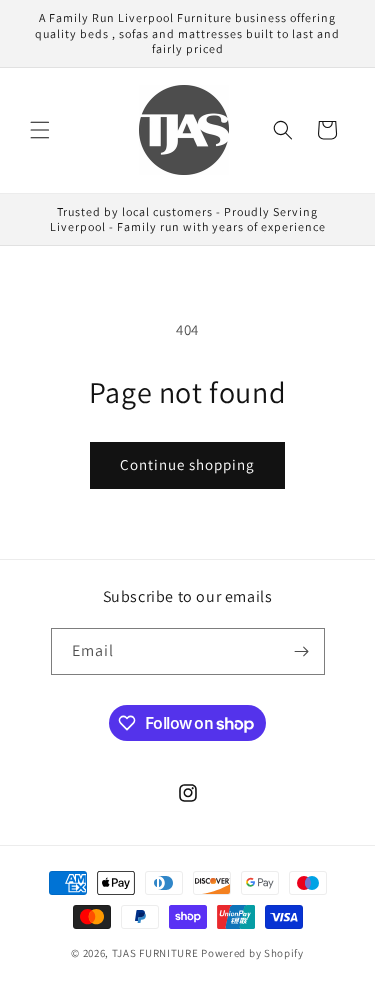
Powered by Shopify (252, 953)
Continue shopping (187, 464)
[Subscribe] (302, 651)
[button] (40, 130)
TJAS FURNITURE (157, 953)
